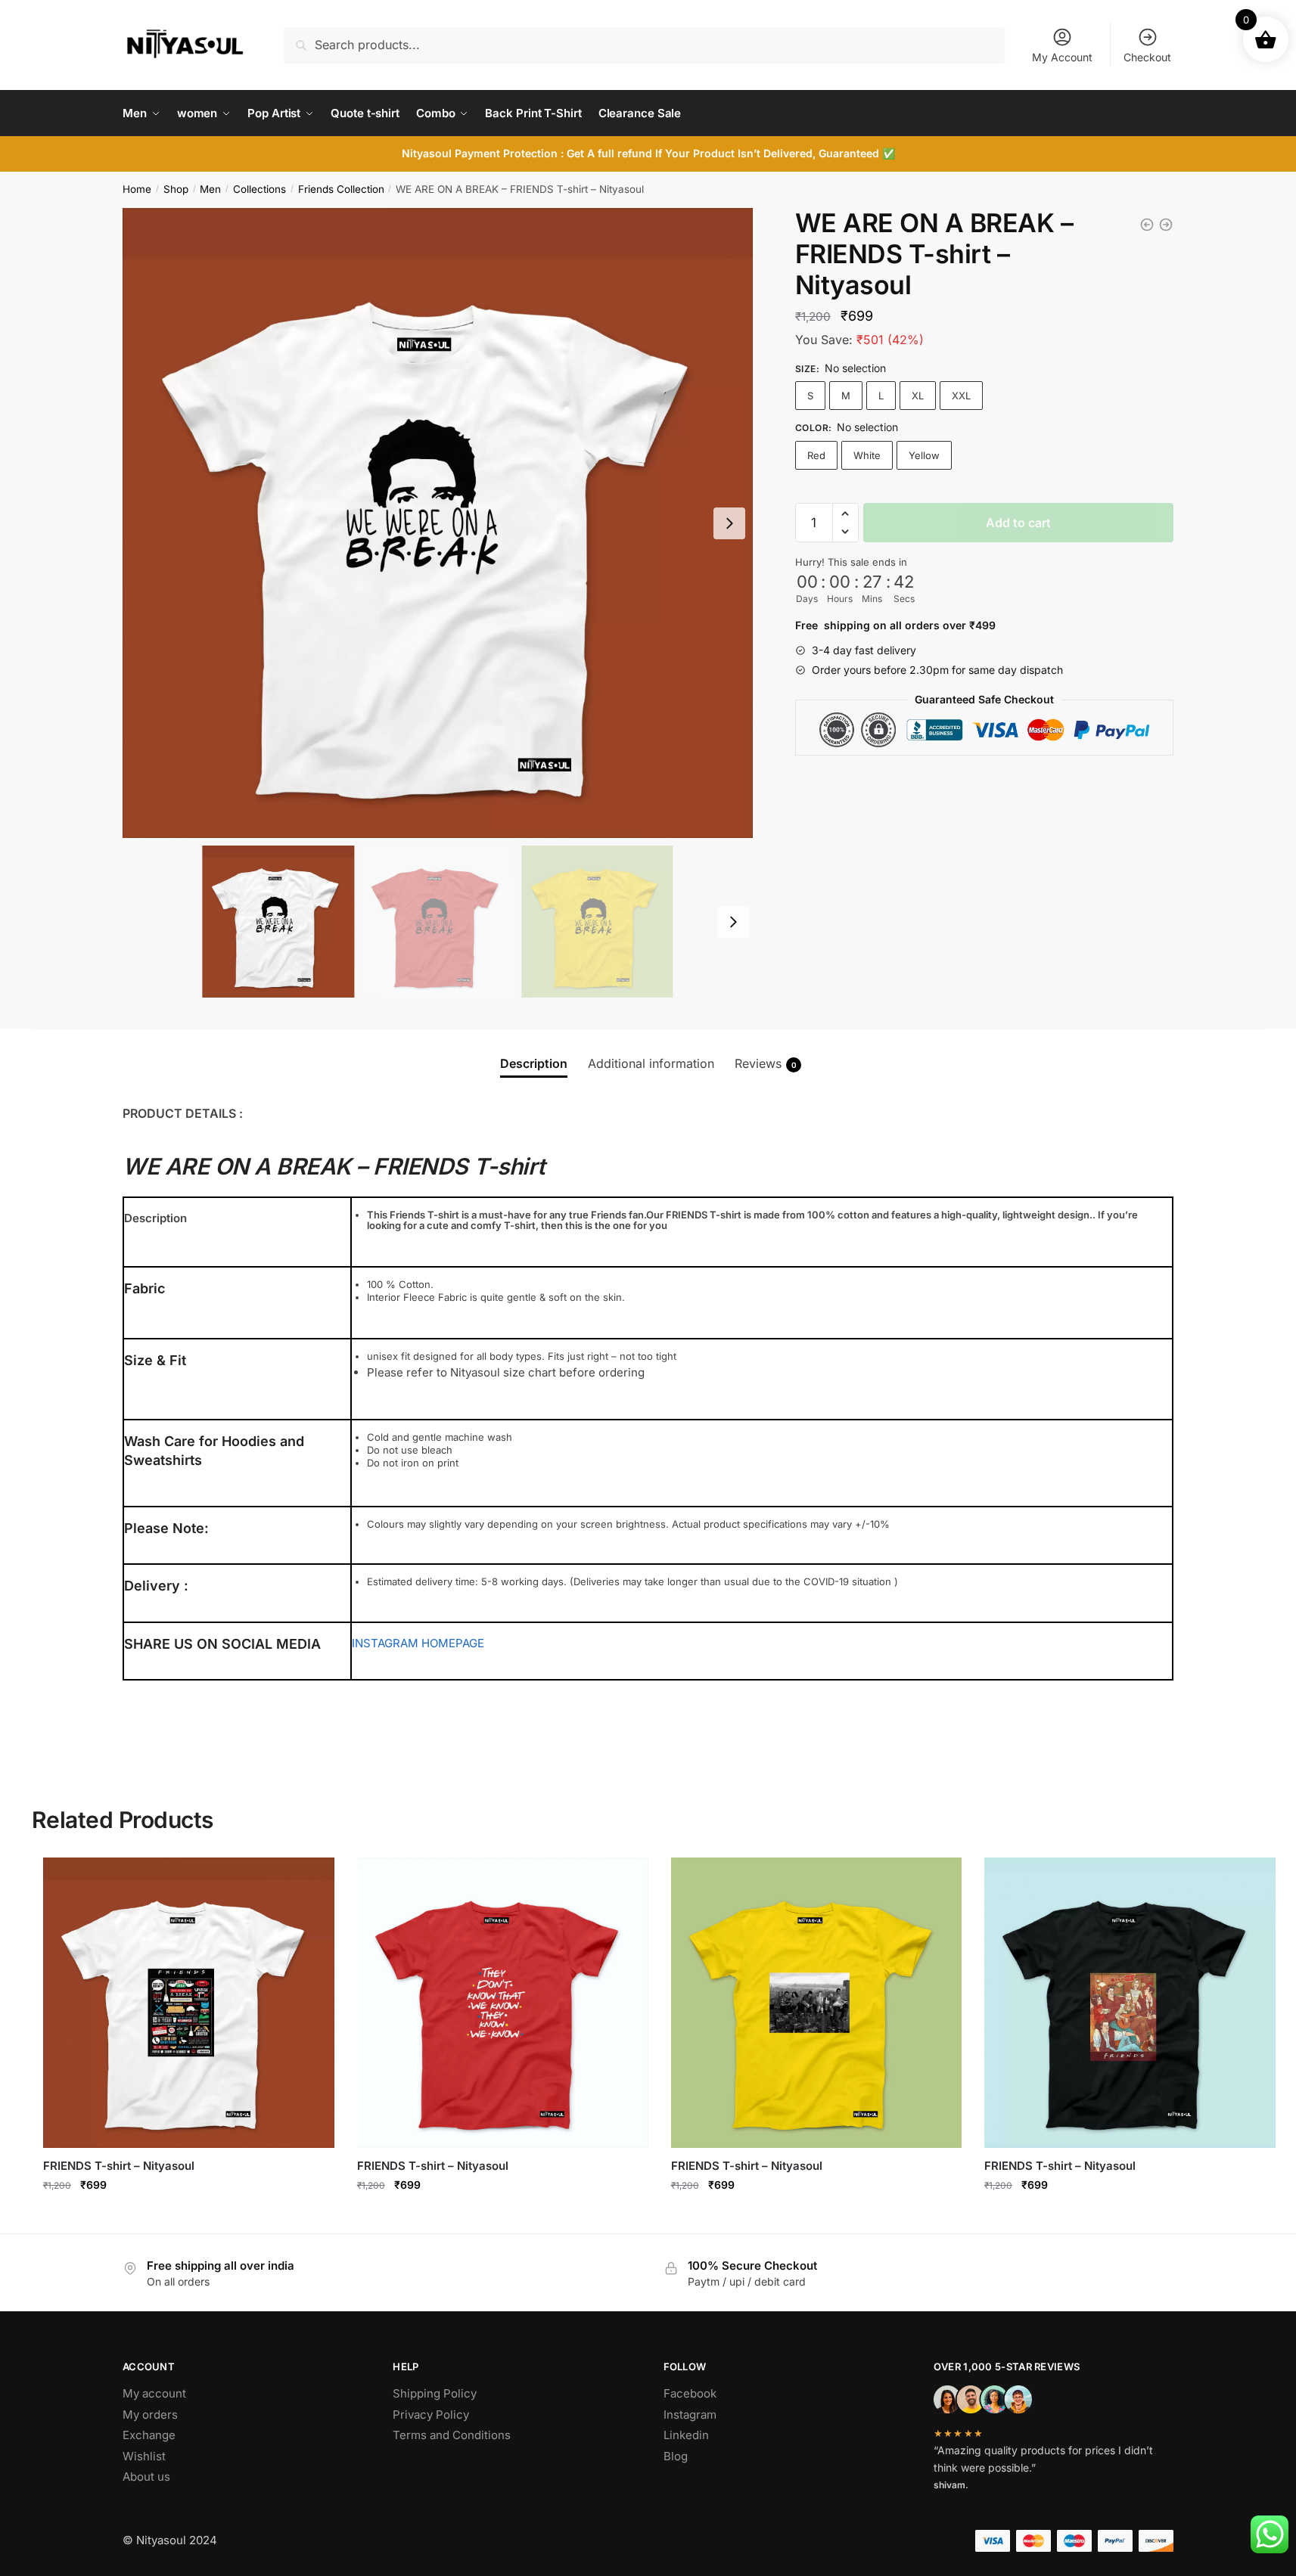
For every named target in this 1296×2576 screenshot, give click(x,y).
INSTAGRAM (385, 1643)
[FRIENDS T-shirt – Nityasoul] (189, 2003)
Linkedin (686, 2435)
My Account (1062, 57)
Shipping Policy (435, 2393)
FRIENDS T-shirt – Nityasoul (119, 2166)
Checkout (1147, 57)
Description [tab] (534, 1063)
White (867, 455)
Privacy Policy (431, 2415)
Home (137, 189)
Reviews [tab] (766, 1063)
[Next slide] (729, 523)
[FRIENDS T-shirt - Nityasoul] (1147, 225)
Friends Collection (341, 189)
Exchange (149, 2435)
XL (918, 396)
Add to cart (1018, 523)
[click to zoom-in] (438, 523)
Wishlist (144, 2456)
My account (154, 2393)
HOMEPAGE (453, 1643)
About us (146, 2477)
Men (210, 189)
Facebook (690, 2393)
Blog (676, 2456)
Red (816, 455)
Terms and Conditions (452, 2435)
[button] (845, 514)
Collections (260, 189)
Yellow (924, 455)
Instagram (690, 2415)
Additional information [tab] (651, 1063)
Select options (189, 2218)
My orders (150, 2415)
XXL (961, 396)
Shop (176, 189)
